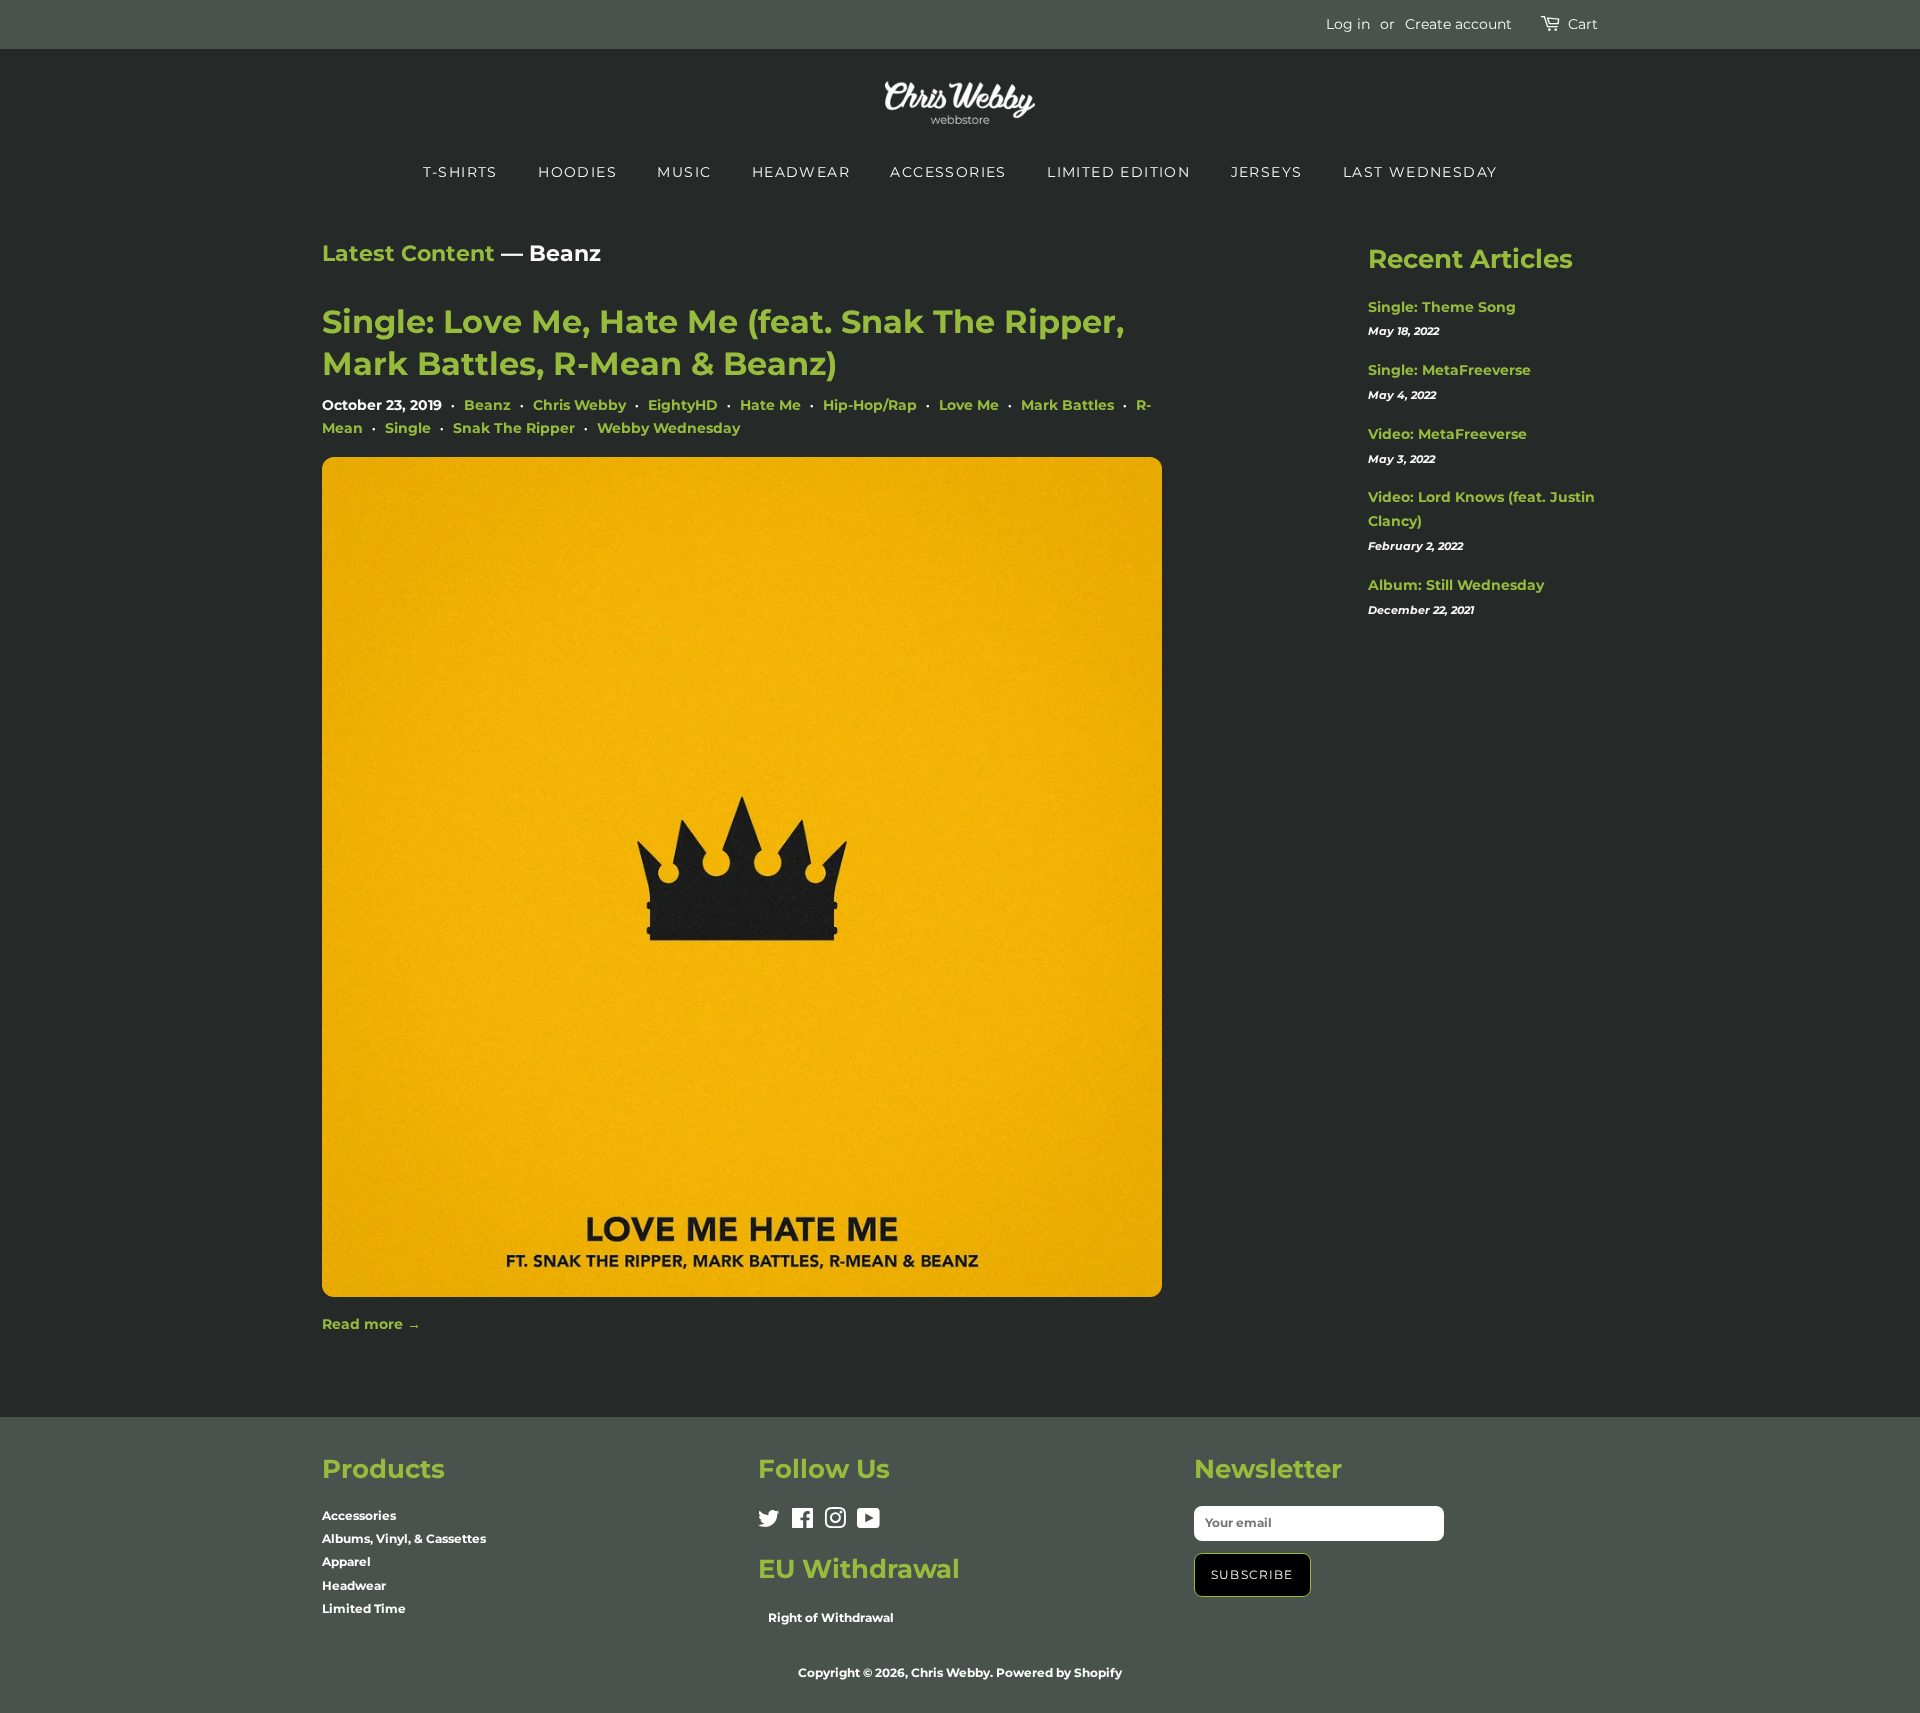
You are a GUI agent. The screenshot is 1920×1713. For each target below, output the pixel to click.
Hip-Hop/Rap (870, 405)
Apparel (346, 1561)
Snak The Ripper (514, 428)
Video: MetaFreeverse (1447, 434)
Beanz (487, 405)
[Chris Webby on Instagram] (835, 1522)
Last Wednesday (1420, 172)
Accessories (948, 172)
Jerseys (1267, 172)
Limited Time (364, 1608)
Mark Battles (1067, 405)
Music (684, 172)
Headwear (801, 172)
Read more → (371, 1324)
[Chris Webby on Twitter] (769, 1522)
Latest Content (408, 253)
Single (408, 428)
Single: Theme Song (1442, 307)
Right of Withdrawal (831, 1617)
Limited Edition (1118, 172)
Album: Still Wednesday (1456, 585)
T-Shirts (460, 172)
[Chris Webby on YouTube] (868, 1522)
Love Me (969, 405)
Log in (1348, 24)
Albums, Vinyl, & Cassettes (404, 1538)
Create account (1458, 24)
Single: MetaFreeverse (1449, 370)
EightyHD (683, 405)
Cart (1583, 24)
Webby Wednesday (668, 428)
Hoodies (577, 172)
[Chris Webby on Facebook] (802, 1522)
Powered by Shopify (1059, 1672)
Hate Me (770, 405)
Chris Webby (579, 405)
